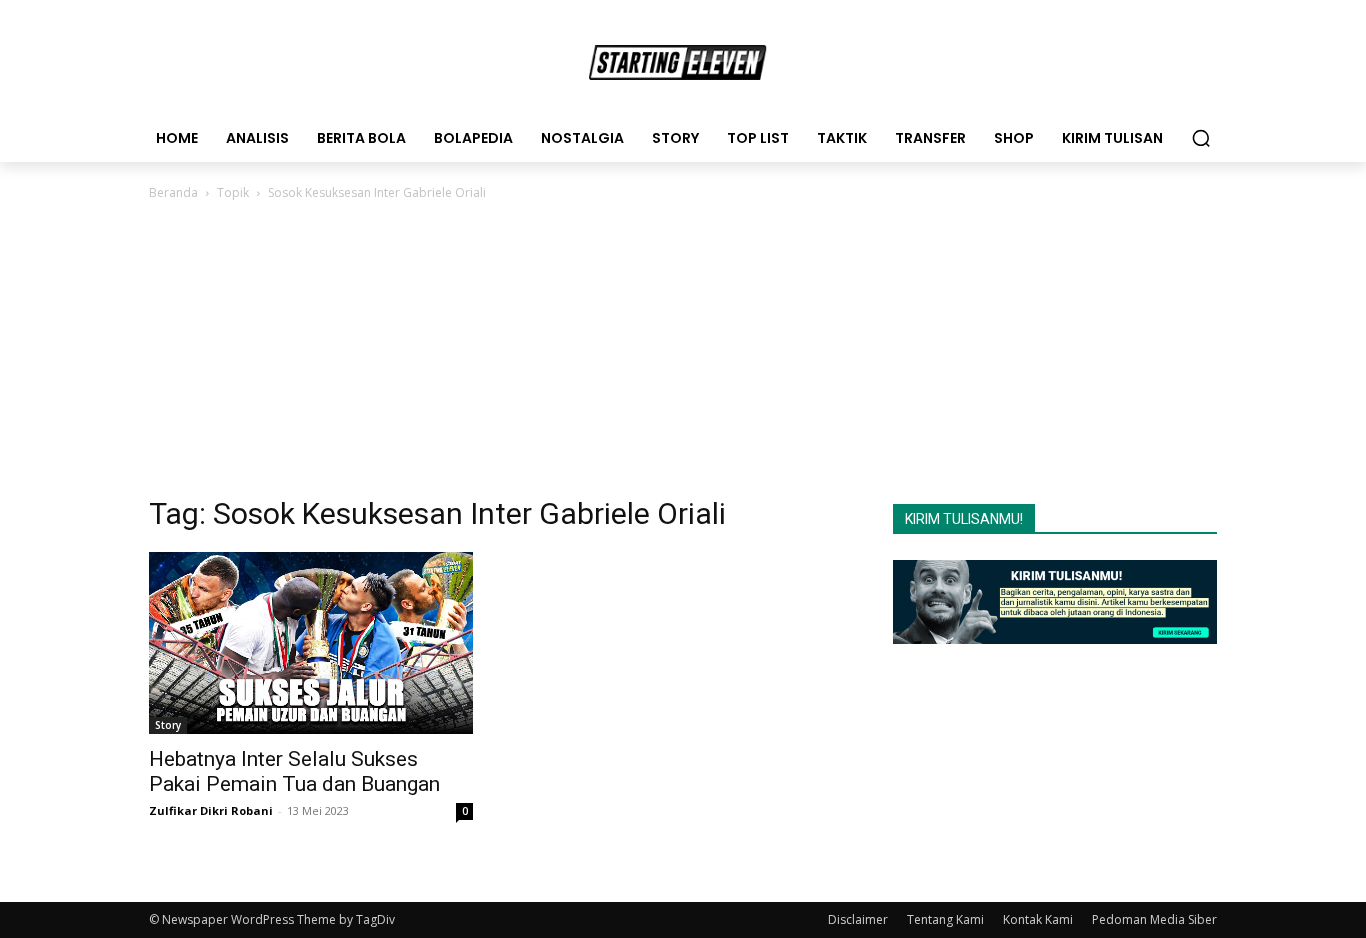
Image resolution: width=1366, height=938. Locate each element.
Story (168, 725)
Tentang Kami (945, 919)
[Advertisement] (683, 354)
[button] (1201, 138)
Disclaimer (858, 919)
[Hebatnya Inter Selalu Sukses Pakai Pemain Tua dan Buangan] (311, 643)
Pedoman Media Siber (1154, 919)
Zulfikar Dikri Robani (211, 810)
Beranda (173, 192)
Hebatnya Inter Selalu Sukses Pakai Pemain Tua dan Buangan (294, 771)
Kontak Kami (1038, 919)
